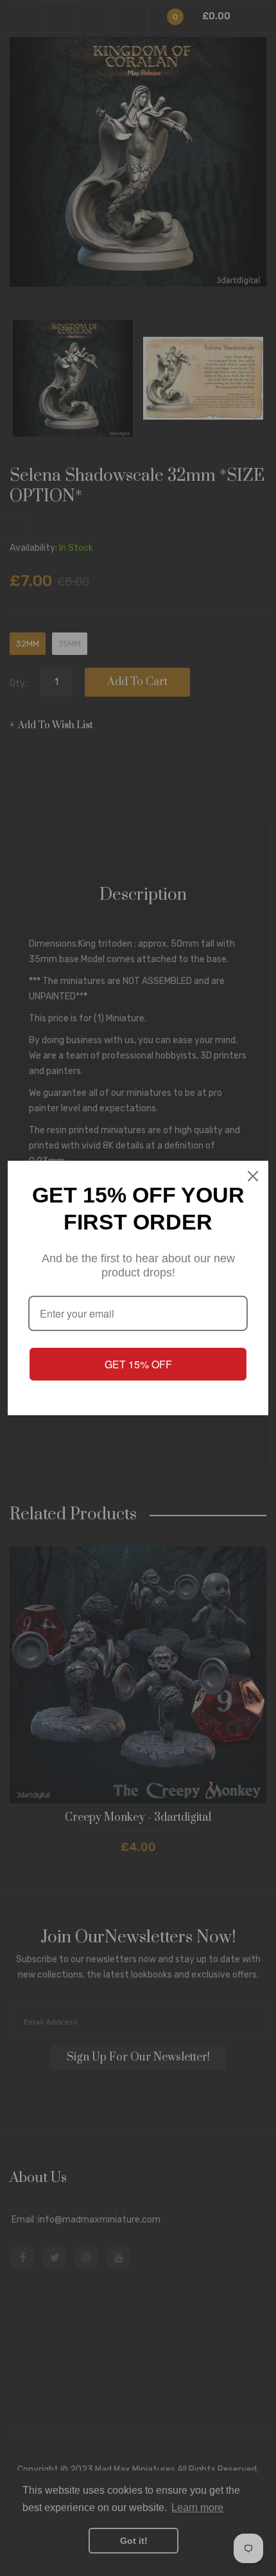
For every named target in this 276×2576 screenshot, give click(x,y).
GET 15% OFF (138, 1364)
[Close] (253, 1176)
